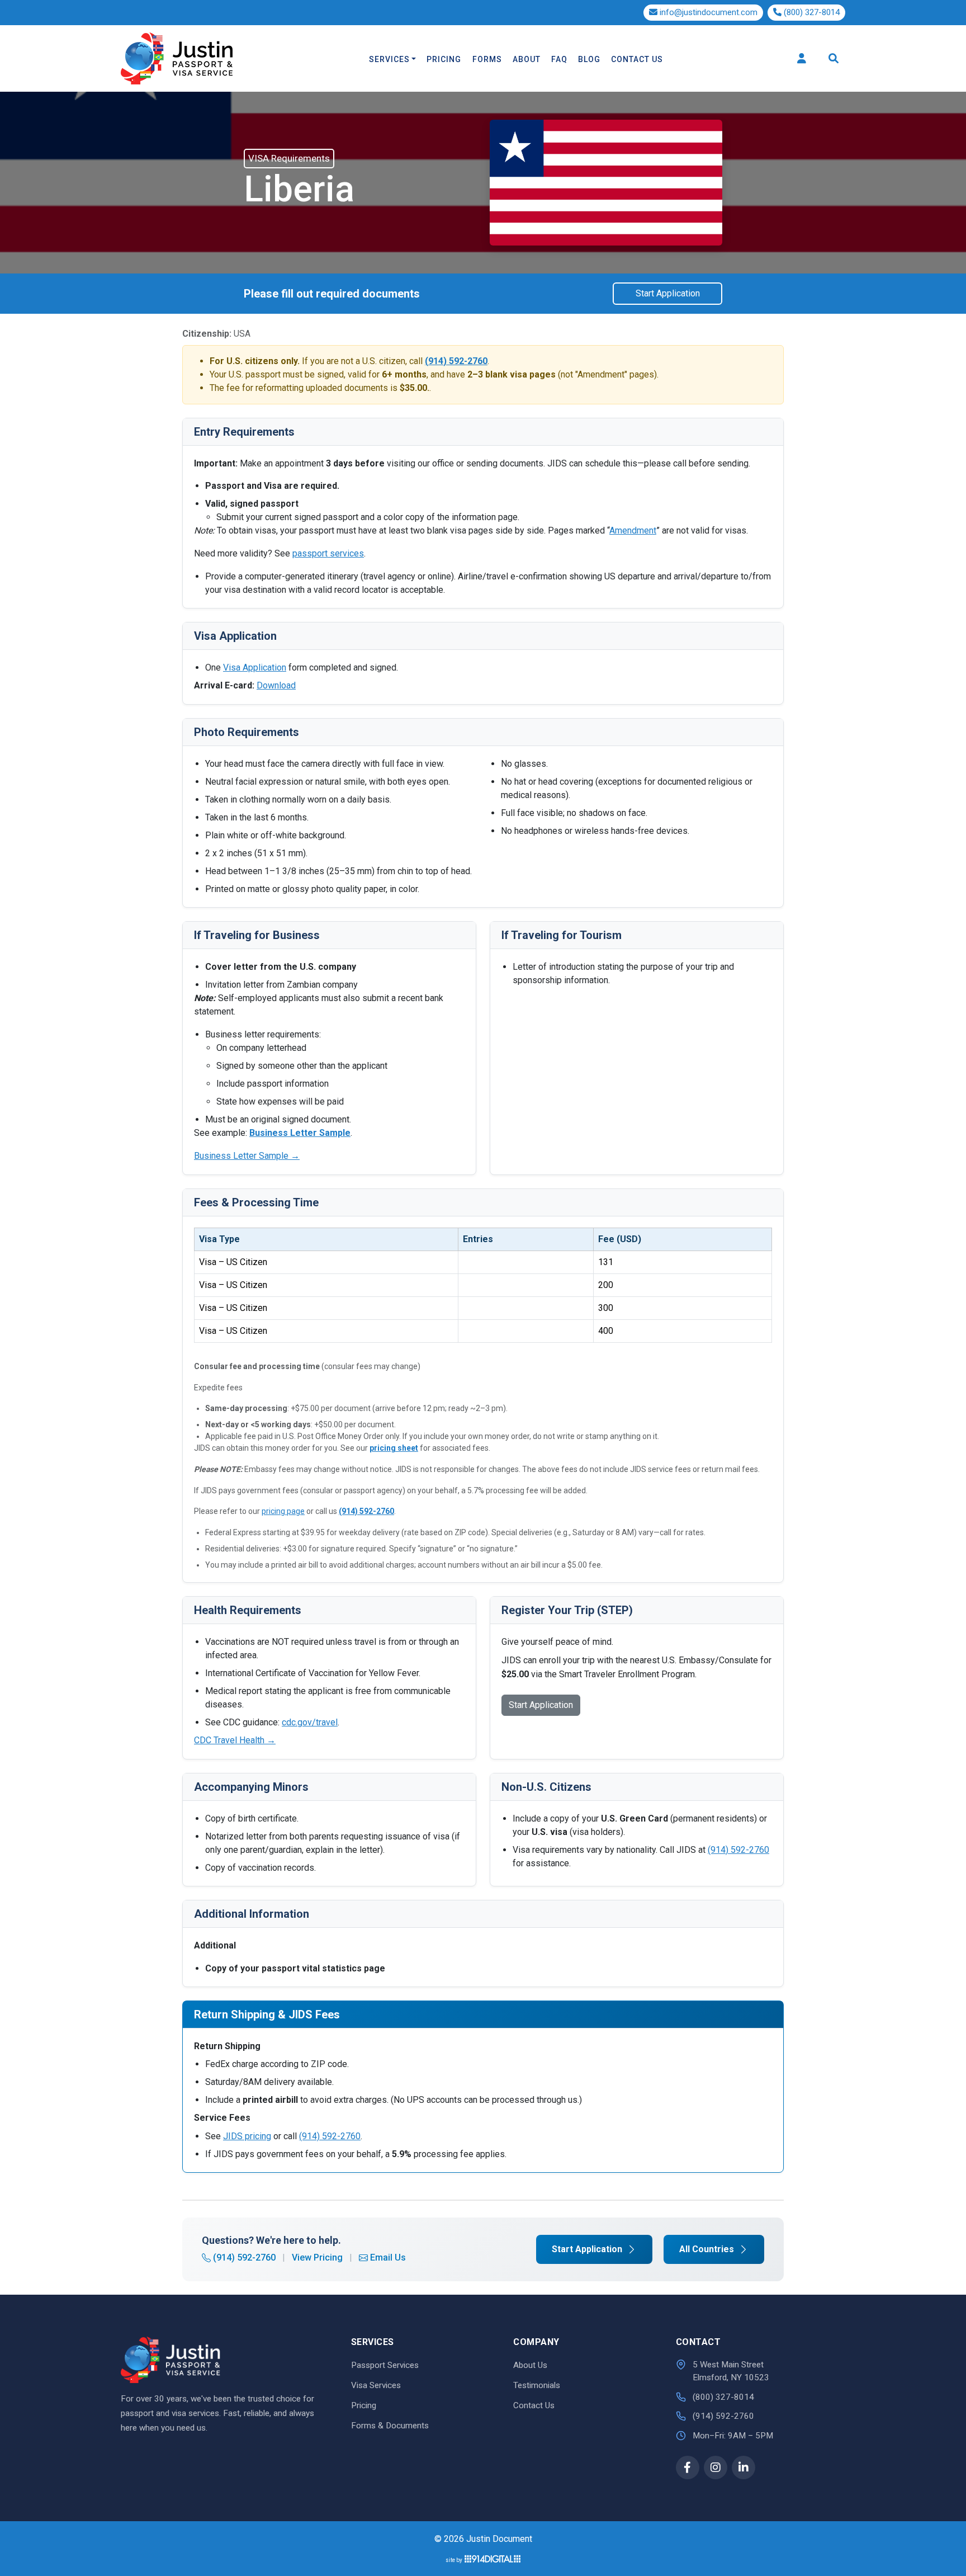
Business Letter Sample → (247, 1156)
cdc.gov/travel (310, 1722)
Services (389, 59)
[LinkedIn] (744, 2468)
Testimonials (537, 2385)
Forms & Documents (390, 2426)
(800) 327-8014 (811, 12)
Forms (487, 59)
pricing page (283, 1511)
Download (276, 685)
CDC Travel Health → (235, 1740)
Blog (589, 59)
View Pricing (317, 2257)
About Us (530, 2365)
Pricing (444, 59)
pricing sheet (394, 1448)
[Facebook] (688, 2468)
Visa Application (255, 667)
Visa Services (376, 2385)
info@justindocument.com (709, 12)
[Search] (834, 58)
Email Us (388, 2257)
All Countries (707, 2249)
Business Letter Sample (300, 1133)
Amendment (633, 530)
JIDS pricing (247, 2136)
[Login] (802, 58)
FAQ (559, 59)
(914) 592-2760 (366, 1511)
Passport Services (385, 2365)
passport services (328, 553)
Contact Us (637, 59)
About (527, 59)
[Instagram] (716, 2468)
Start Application (668, 293)
